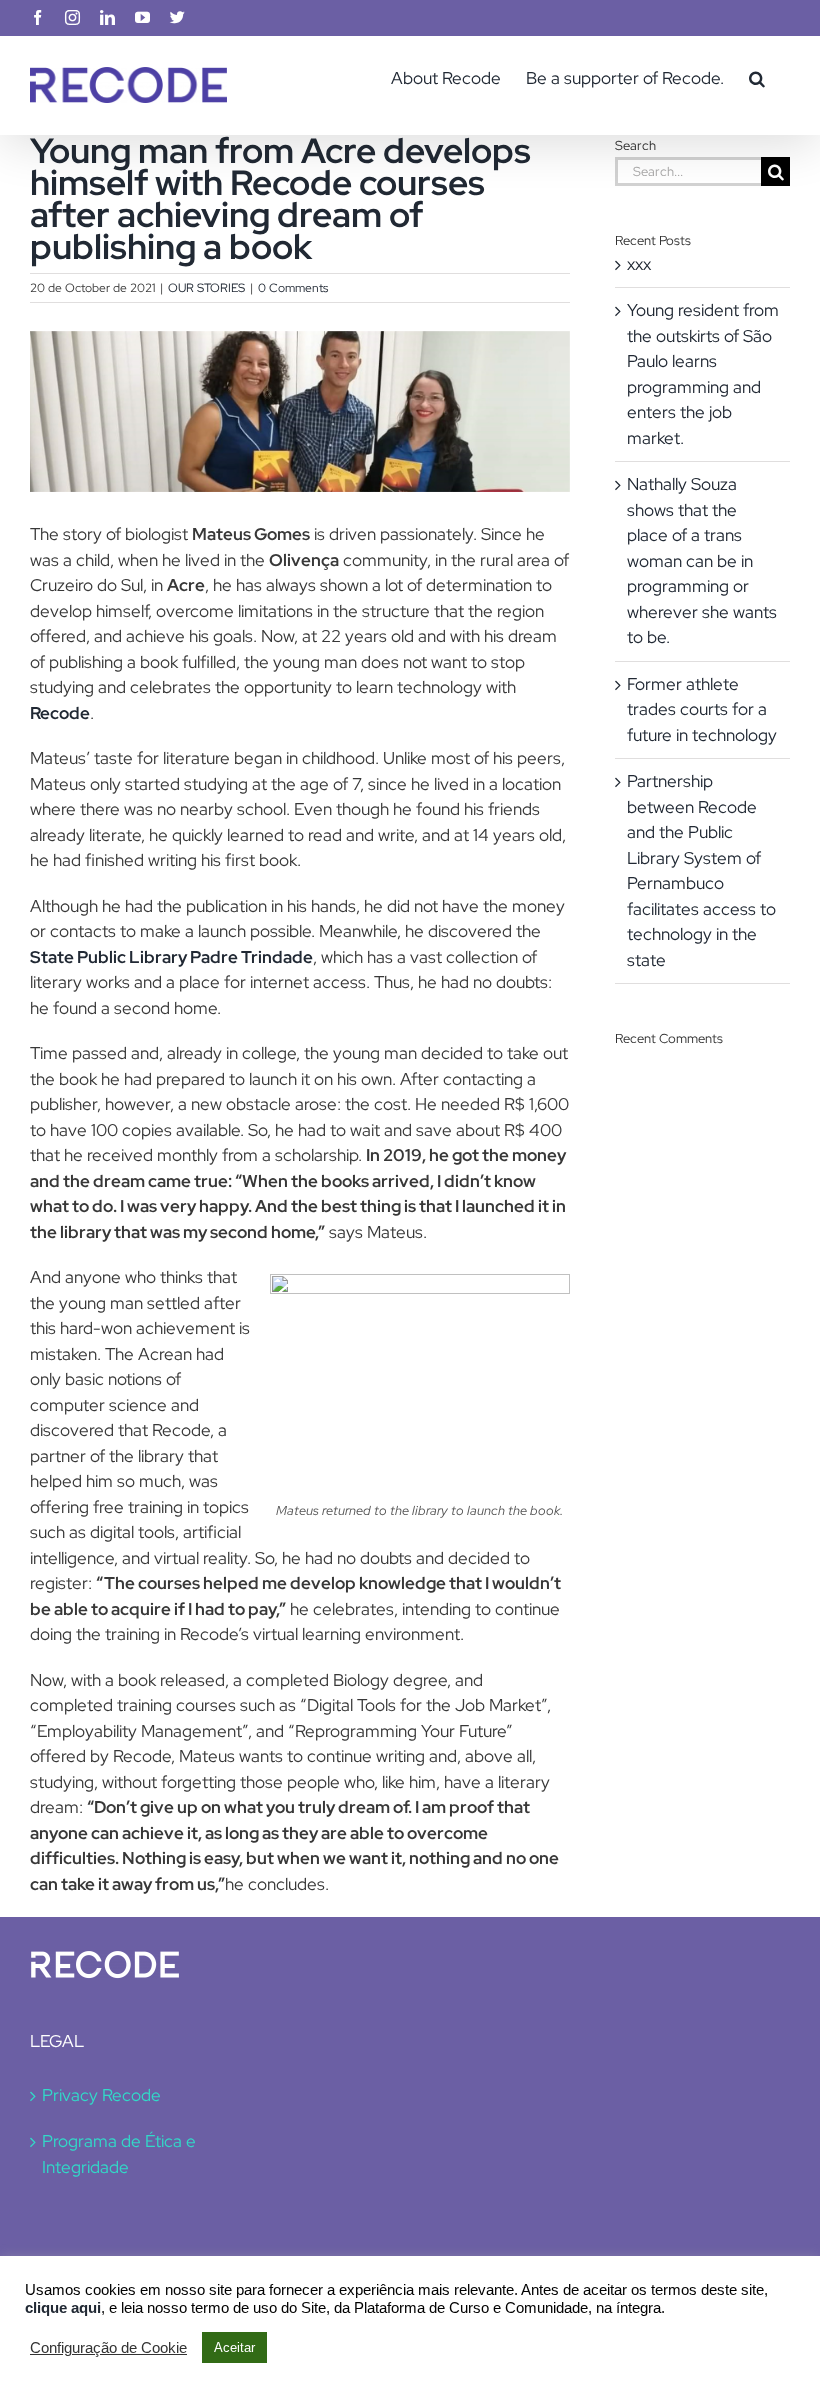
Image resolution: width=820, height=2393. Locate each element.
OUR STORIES (206, 288)
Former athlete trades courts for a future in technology (702, 709)
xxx (639, 264)
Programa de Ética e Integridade (119, 2154)
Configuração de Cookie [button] (108, 2348)
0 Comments (293, 288)
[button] (757, 78)
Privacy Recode (101, 2095)
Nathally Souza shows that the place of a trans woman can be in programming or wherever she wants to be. (702, 560)
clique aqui (63, 2308)
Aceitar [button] (234, 2347)
